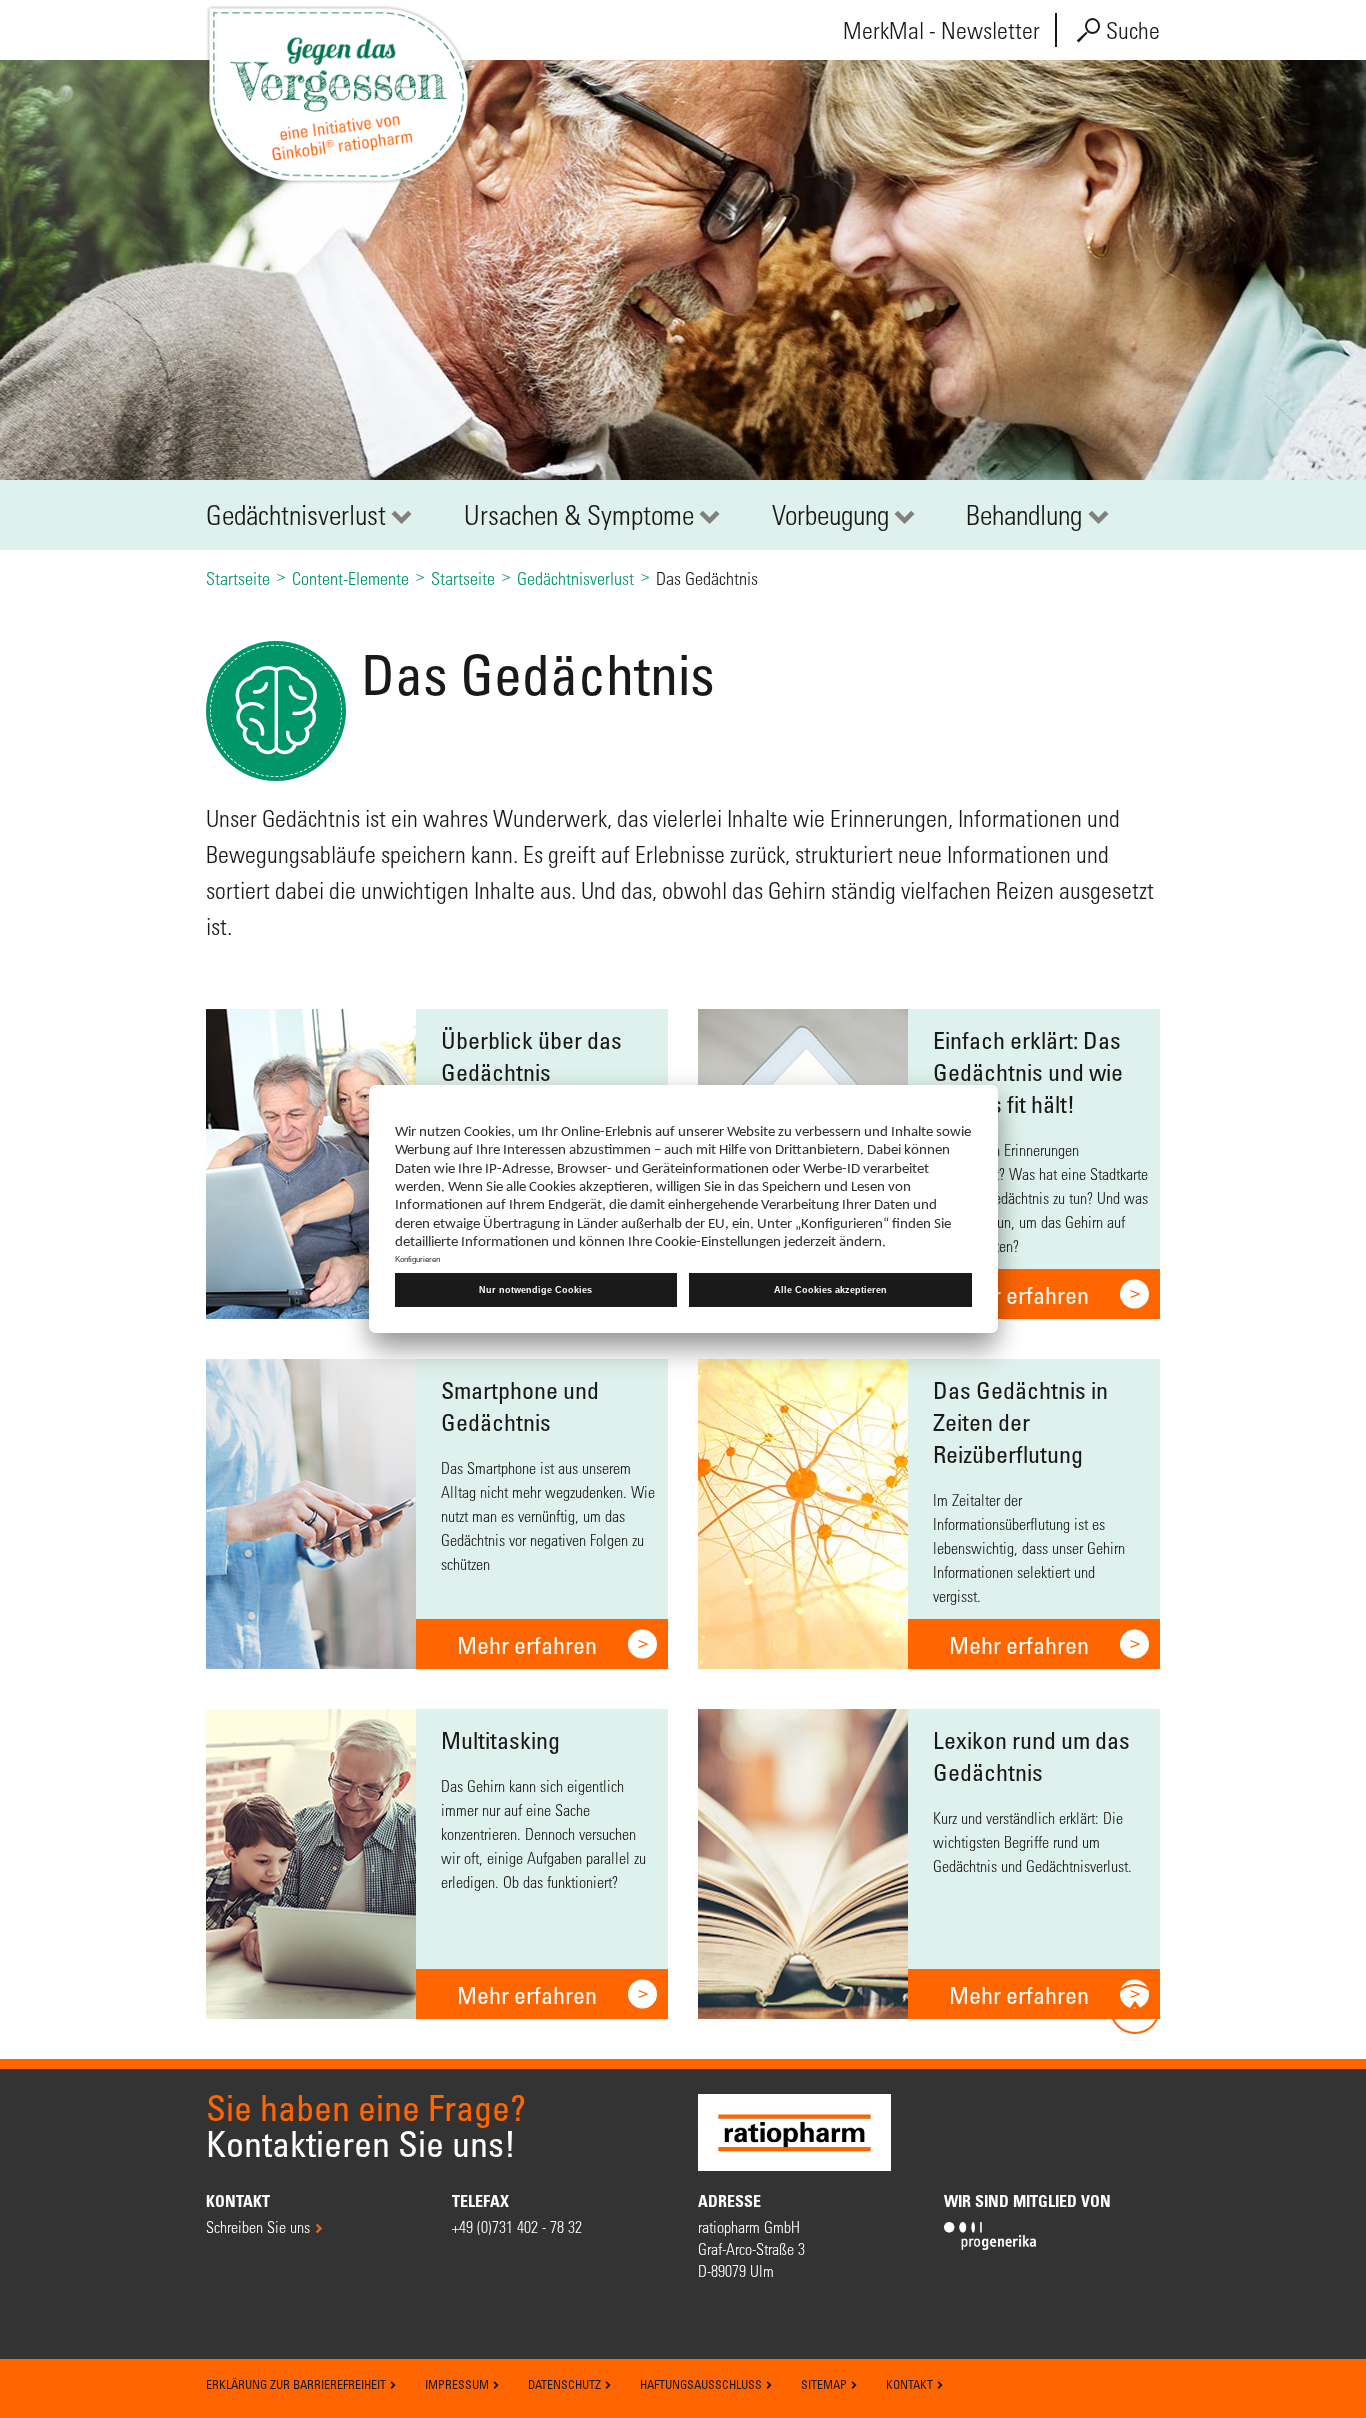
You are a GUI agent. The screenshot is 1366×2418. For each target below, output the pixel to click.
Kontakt (911, 2384)
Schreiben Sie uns (258, 2226)
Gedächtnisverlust (296, 515)
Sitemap (825, 2384)
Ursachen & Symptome (579, 515)
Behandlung (1024, 515)
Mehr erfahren (1019, 1294)
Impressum (458, 2384)
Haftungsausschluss (702, 2384)
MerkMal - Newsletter (941, 30)
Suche (1130, 30)
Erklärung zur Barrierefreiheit (297, 2384)
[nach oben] (1135, 2009)
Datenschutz (566, 2384)
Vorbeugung (830, 515)
